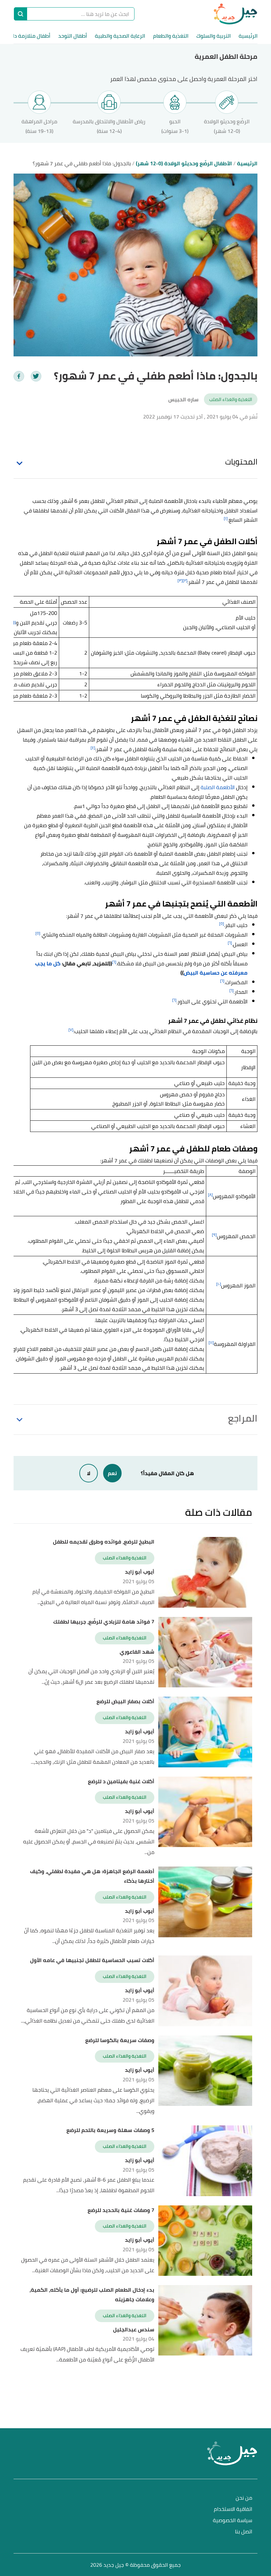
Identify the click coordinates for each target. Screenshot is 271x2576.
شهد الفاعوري (137, 1652)
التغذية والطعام (171, 36)
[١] (226, 518)
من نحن (244, 2498)
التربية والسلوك (213, 36)
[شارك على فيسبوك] (19, 376)
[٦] (230, 943)
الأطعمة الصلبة (218, 787)
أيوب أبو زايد (140, 1572)
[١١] (211, 1342)
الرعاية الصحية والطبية (120, 36)
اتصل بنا (244, 2532)
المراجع (243, 1418)
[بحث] (20, 14)
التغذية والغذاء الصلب (231, 399)
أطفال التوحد (73, 36)
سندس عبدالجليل (134, 2330)
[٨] (210, 1195)
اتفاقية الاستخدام (233, 2509)
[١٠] (219, 1284)
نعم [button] (112, 1473)
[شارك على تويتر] (36, 376)
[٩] (214, 1235)
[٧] (71, 1030)
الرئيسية (248, 36)
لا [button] (89, 1473)
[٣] (180, 580)
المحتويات (241, 462)
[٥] (222, 924)
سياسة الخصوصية (232, 2521)
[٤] (93, 748)
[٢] (185, 580)
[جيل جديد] (235, 14)
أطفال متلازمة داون (29, 36)
